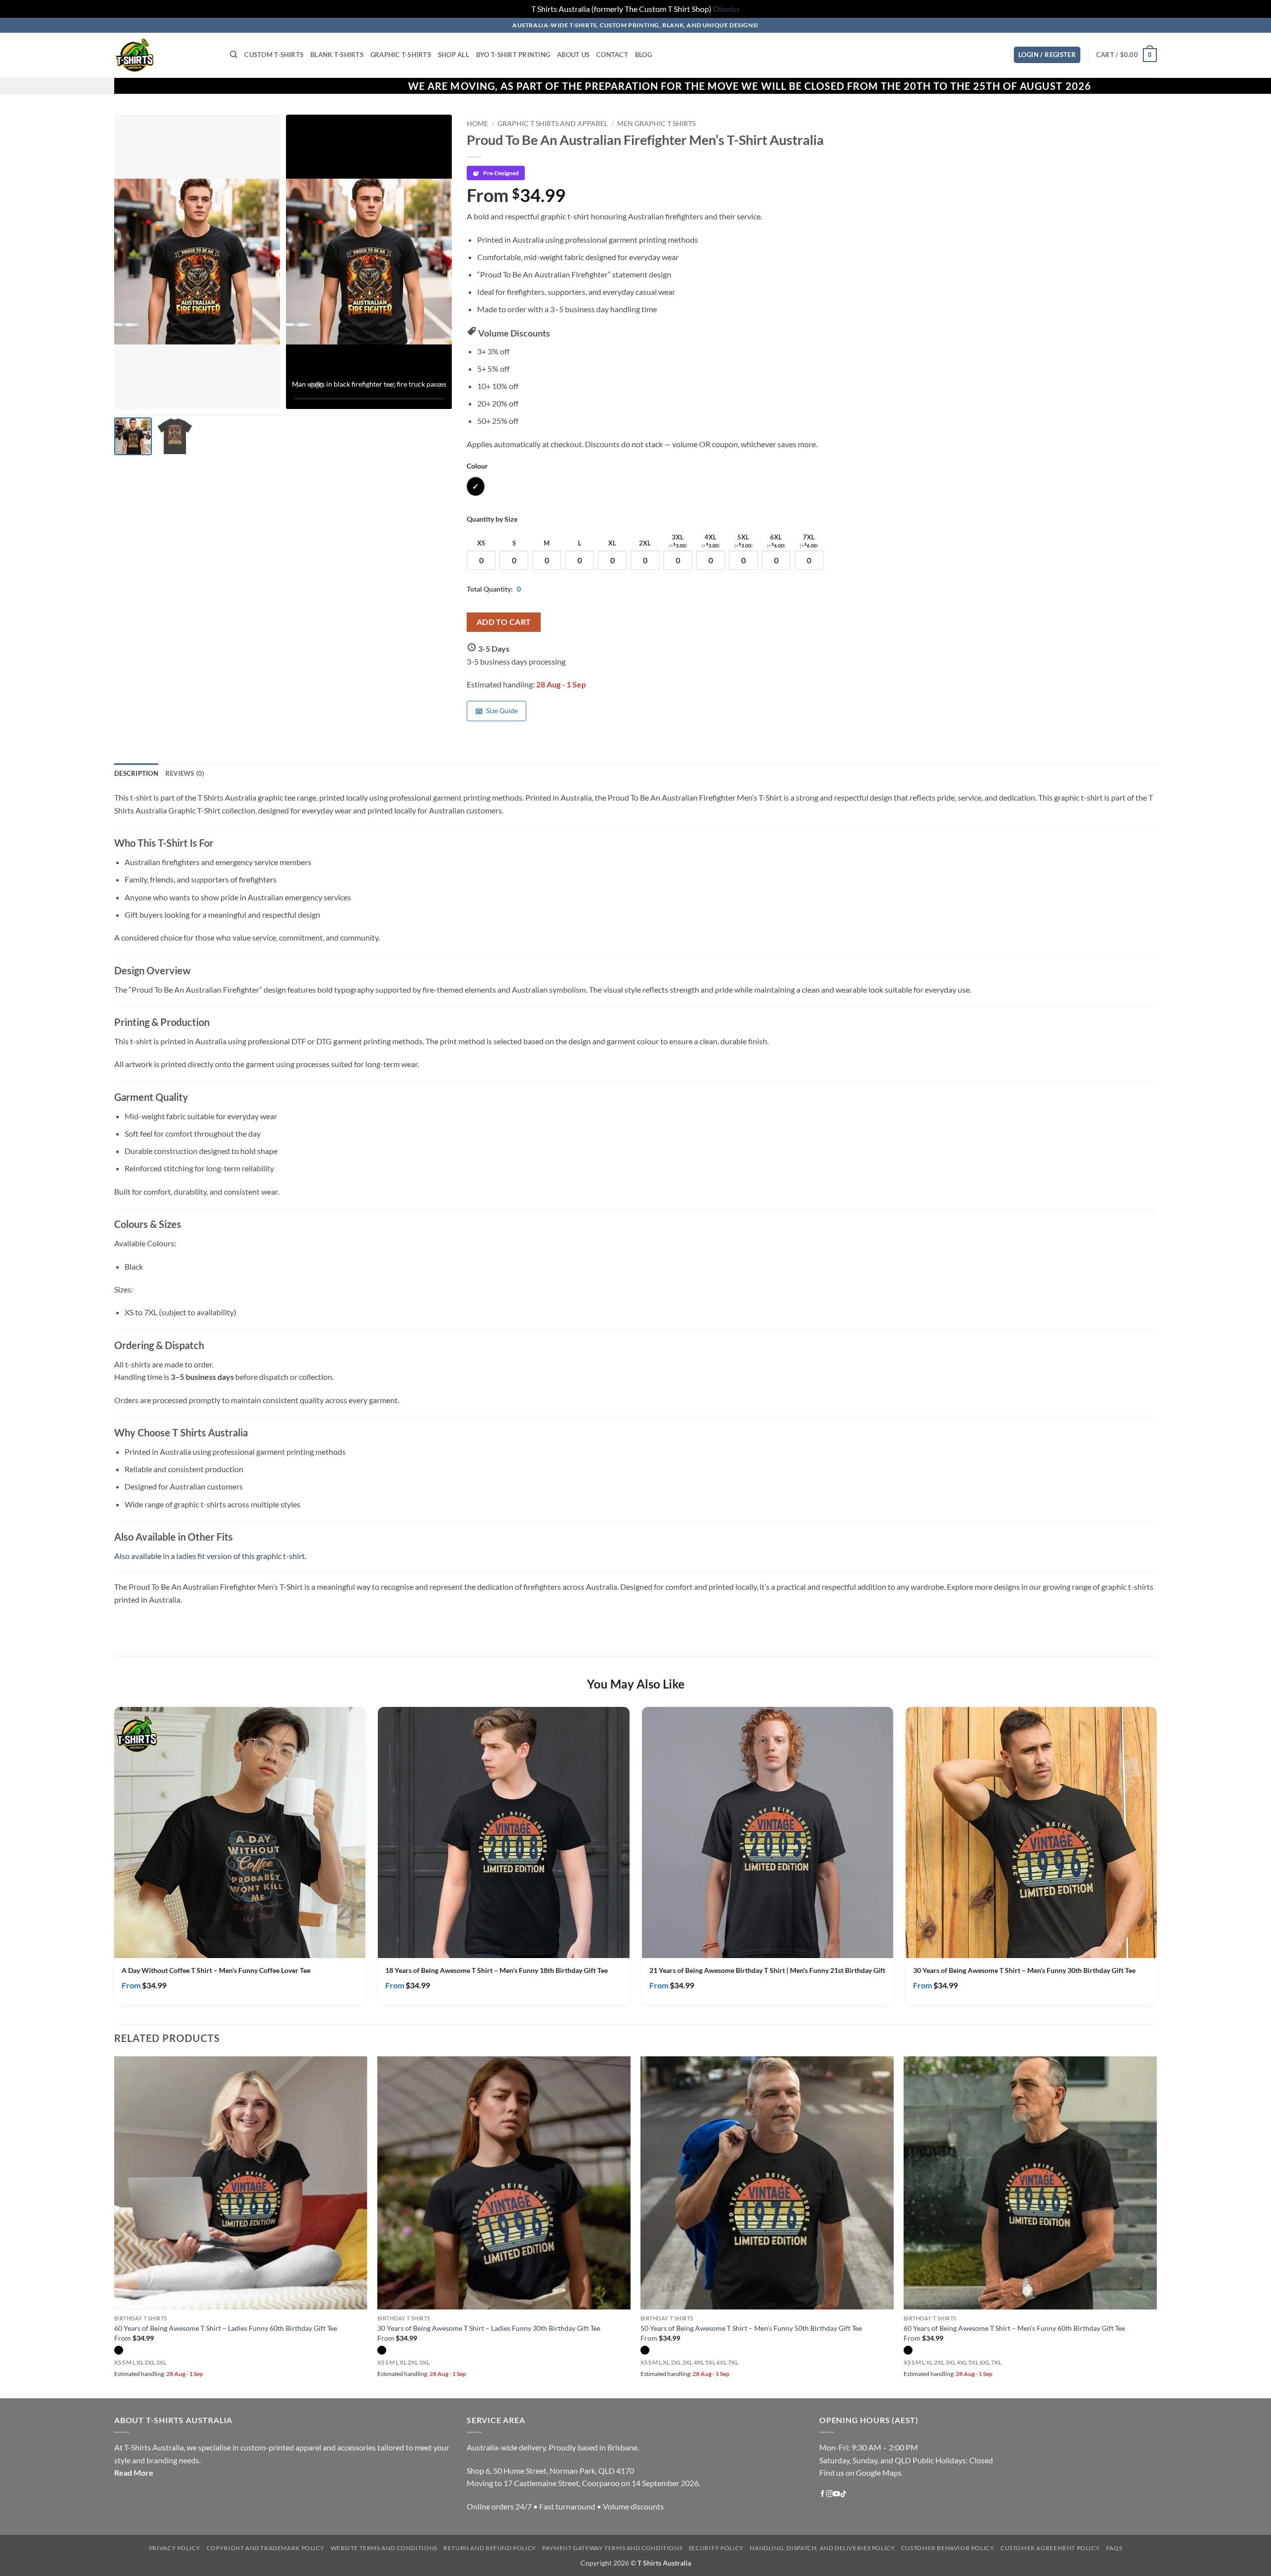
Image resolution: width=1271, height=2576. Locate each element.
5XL (743, 541)
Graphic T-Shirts (401, 55)
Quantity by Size (492, 519)
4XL (711, 541)
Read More (134, 2473)
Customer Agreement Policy (1050, 2548)
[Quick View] (343, 1940)
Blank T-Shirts (337, 55)
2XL (645, 543)
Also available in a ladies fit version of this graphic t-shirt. (210, 1556)
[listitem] (133, 436)
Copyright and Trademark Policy (265, 2548)
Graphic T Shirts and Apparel (553, 124)
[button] (1047, 55)
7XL (809, 541)
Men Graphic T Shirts (656, 124)
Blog (643, 55)
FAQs (1114, 2548)
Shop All (454, 55)
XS (481, 543)
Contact (612, 55)
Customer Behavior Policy (948, 2548)
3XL (678, 541)
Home (477, 124)
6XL (776, 541)
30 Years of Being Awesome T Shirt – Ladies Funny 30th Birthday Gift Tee (489, 2328)
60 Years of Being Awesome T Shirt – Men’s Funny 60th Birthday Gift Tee (1014, 2328)
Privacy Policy (175, 2548)
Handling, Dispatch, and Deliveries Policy (822, 2548)
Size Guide (502, 711)
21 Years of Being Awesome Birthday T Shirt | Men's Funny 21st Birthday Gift (767, 1970)
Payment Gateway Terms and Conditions (612, 2548)
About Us (573, 55)
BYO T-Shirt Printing (513, 55)
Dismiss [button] (726, 9)
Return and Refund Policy (490, 2548)
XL (612, 543)
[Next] (1156, 2226)
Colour (477, 466)
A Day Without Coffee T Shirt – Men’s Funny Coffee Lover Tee (216, 1970)
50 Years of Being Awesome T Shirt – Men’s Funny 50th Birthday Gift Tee (751, 2328)
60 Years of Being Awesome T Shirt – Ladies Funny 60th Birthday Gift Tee (226, 2328)
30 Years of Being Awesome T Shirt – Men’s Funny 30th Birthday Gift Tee (1024, 1970)
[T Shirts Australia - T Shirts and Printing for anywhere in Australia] (165, 55)
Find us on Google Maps (860, 2473)
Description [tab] (136, 773)
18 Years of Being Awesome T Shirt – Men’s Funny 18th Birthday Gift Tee (496, 1970)
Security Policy (716, 2548)
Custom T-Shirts (274, 55)
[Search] (234, 55)
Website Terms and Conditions (384, 2548)
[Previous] (115, 2226)
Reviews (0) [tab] (185, 773)
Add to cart (504, 622)
